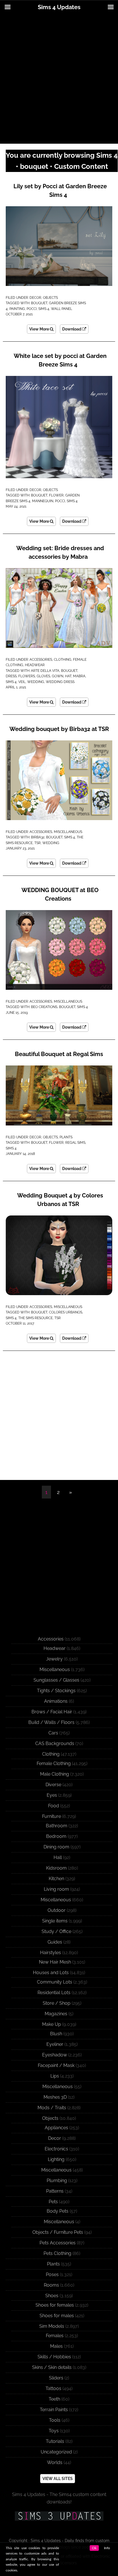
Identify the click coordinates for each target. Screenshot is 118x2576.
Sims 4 (44, 309)
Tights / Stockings (56, 1691)
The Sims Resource (36, 1318)
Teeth (54, 2399)
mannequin (43, 501)
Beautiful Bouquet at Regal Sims (59, 1054)
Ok (94, 2548)
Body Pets (58, 2211)
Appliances (56, 2128)
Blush (56, 2034)
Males (56, 2346)
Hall (58, 1857)
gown (58, 676)
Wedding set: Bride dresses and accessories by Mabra (60, 552)
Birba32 (38, 837)
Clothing (63, 660)
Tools (55, 2420)
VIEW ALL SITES (58, 2479)
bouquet (39, 303)
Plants (66, 1137)
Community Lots (55, 1982)
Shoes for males (57, 2316)
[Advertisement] (59, 79)
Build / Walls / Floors (51, 1722)
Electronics (56, 2149)
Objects (50, 298)
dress (11, 676)
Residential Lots (54, 1993)
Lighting (56, 2159)
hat (68, 676)
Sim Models (52, 2326)
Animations (56, 1701)
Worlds (55, 2462)
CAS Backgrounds (55, 1743)
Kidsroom (56, 1868)
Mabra (79, 676)
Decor (35, 298)
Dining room (56, 1847)
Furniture (52, 1816)
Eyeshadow (55, 2055)
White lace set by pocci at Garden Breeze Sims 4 (60, 360)
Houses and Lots (51, 1973)
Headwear (35, 665)
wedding (36, 682)
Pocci (32, 309)
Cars (53, 1733)
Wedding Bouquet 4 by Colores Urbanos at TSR (60, 1200)
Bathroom (57, 1826)
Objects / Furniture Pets (58, 2232)
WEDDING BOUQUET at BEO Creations (60, 894)
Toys (54, 2431)
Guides (55, 1942)
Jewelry (54, 1659)
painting (17, 309)
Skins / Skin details (52, 2367)
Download (72, 329)
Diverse (53, 1785)
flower (56, 495)
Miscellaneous (68, 832)
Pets (53, 2202)
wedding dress (60, 682)
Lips (55, 2076)
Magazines (56, 2014)
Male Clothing (55, 1774)
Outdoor (57, 1910)
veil (22, 682)
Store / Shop (57, 2003)
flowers (27, 676)
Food (54, 1806)
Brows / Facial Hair (52, 1712)
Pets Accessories (58, 2243)
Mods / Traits (52, 2108)
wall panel (62, 309)
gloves (43, 676)
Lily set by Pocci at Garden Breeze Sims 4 (60, 191)
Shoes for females (55, 2305)
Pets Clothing (57, 2253)
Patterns (55, 2191)
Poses (52, 2274)
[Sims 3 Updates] (59, 2516)
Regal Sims (75, 1143)
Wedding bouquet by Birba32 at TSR (59, 729)
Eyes (52, 1795)
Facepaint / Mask (56, 2065)
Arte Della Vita (45, 671)
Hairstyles (51, 1953)
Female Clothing (54, 1763)
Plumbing (57, 2181)
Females (55, 2336)
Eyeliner (55, 2044)
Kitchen (56, 1879)
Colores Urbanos (66, 1312)
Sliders (56, 2378)
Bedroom (56, 1836)
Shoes (52, 2296)
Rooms (51, 2285)
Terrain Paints (54, 2410)
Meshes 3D (55, 2097)
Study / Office (56, 1931)
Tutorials (55, 2441)
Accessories (41, 660)
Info (107, 2548)
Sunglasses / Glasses (56, 1680)
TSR (38, 843)
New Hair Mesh (55, 1962)
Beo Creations (44, 1007)
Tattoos (53, 2388)
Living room (56, 1889)
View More (40, 329)
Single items (55, 1921)
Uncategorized (56, 2452)
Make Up (52, 2024)
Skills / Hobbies (54, 2357)
